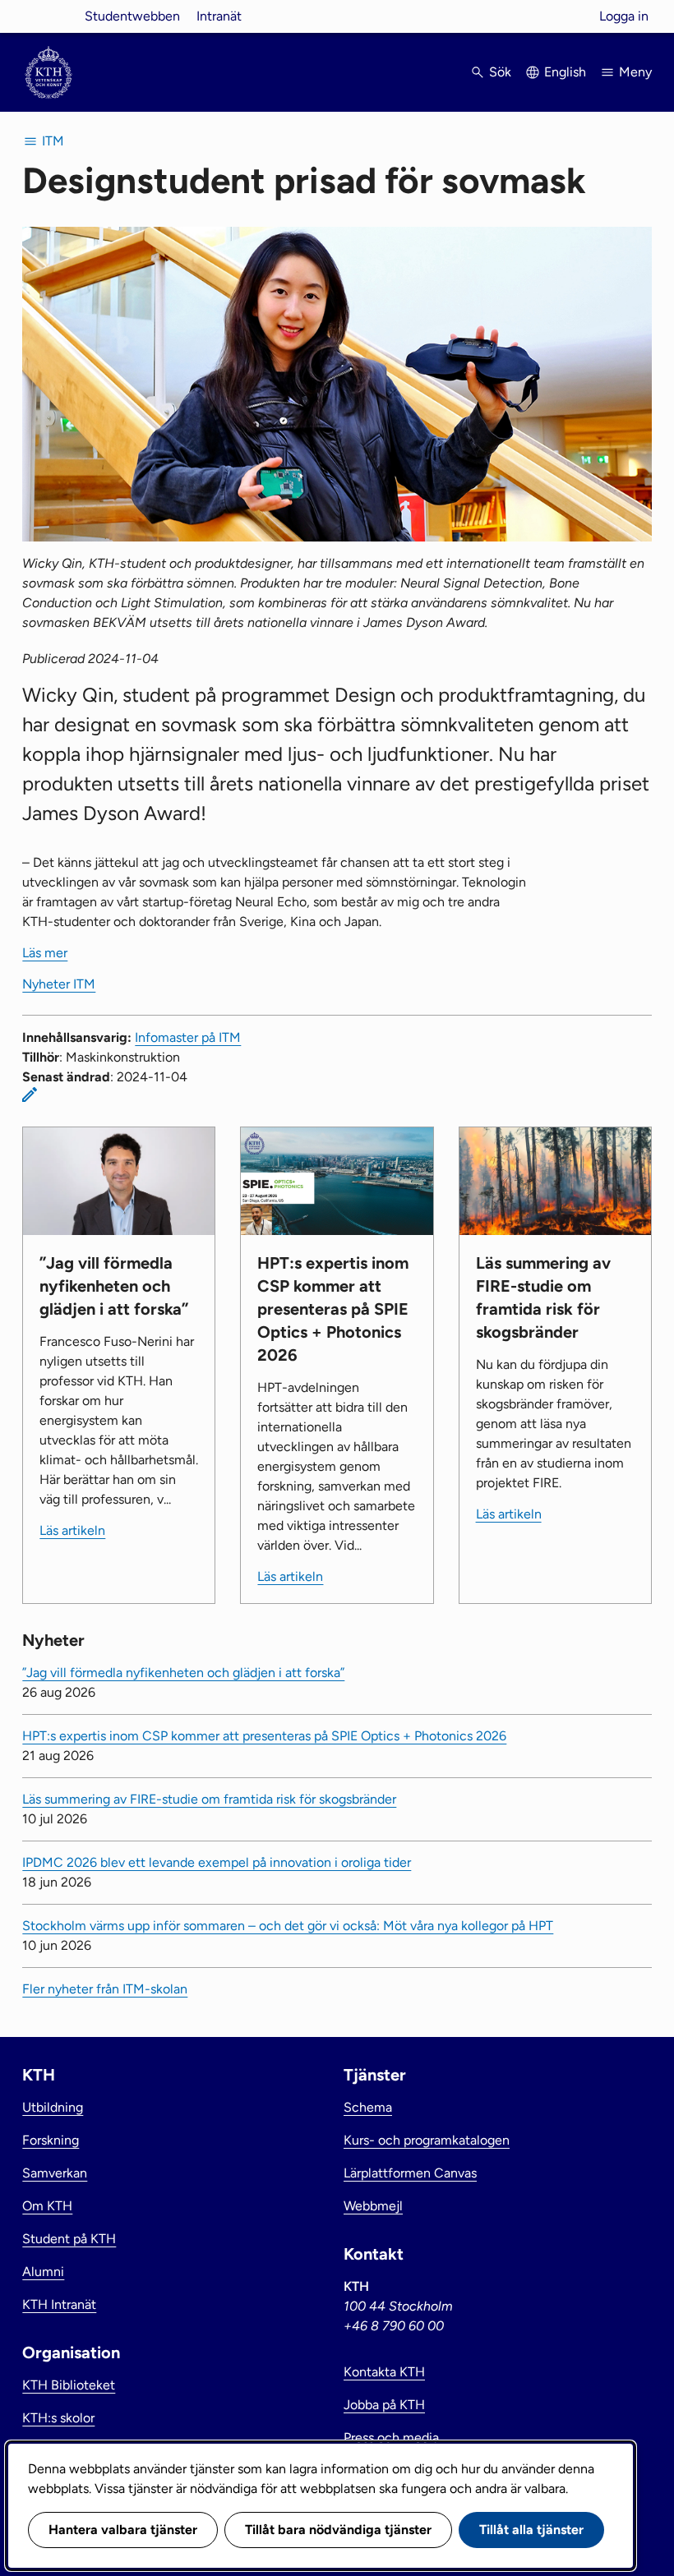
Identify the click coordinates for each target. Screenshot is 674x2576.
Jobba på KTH (384, 2405)
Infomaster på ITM (188, 1037)
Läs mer (45, 953)
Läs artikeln (72, 1530)
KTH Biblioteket (69, 2385)
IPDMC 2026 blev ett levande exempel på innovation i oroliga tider (217, 1862)
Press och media (391, 2438)
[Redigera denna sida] (30, 1094)
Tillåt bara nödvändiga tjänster (338, 2530)
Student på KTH (69, 2239)
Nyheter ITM (59, 984)
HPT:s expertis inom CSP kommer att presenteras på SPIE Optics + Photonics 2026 (264, 1736)
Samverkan (55, 2173)
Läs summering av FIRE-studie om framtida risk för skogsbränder (209, 1799)
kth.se (48, 16)
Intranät (219, 16)
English (565, 72)
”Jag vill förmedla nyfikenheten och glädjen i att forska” (183, 1673)
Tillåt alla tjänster (531, 2530)
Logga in (624, 16)
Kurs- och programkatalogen (427, 2140)
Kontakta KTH (384, 2372)
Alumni (43, 2272)
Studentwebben (132, 16)
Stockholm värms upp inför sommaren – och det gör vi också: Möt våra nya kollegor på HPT (288, 1926)
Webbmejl (373, 2206)
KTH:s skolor (58, 2418)
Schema (368, 2107)
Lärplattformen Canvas (410, 2173)
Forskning (51, 2140)
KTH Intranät (59, 2304)
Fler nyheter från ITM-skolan (105, 1989)
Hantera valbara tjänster (123, 2530)
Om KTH (47, 2206)
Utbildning (53, 2107)
